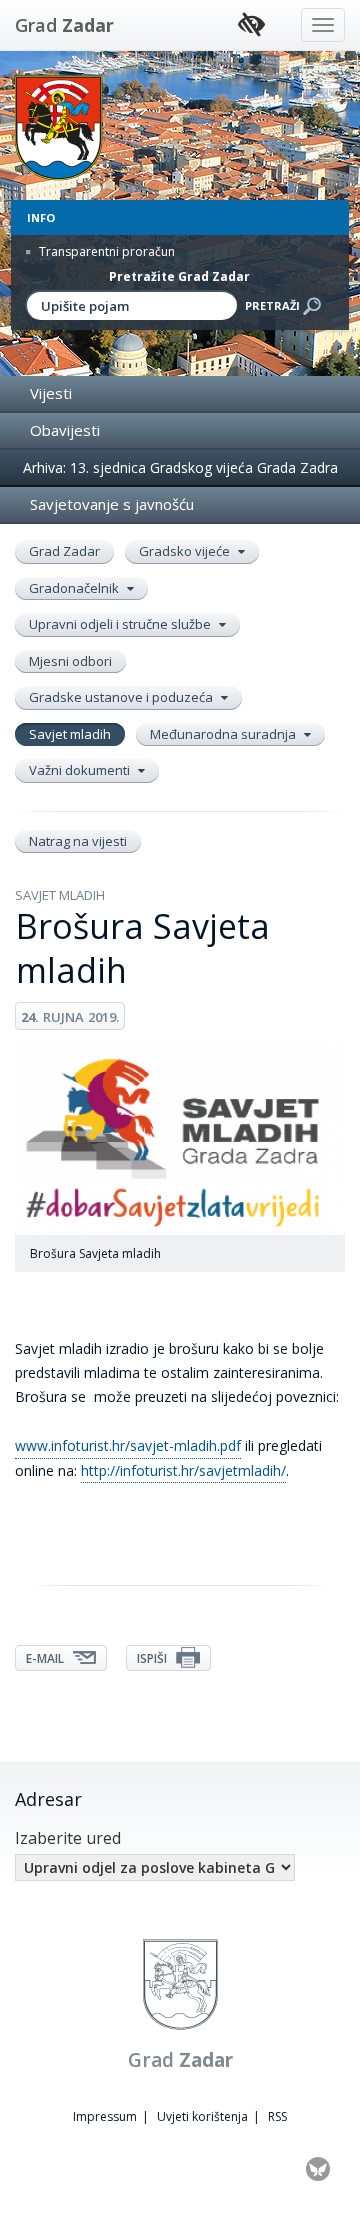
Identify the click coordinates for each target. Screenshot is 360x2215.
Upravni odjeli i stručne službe (121, 624)
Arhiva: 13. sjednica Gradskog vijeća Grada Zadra (180, 467)
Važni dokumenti (81, 770)
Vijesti (51, 393)
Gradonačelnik (75, 588)
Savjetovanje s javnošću (112, 504)
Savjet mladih (70, 734)
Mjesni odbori (70, 661)
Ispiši (153, 1658)
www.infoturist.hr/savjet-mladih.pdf (128, 1445)
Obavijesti (65, 430)
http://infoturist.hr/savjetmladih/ (183, 1470)
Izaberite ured (68, 1838)
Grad (64, 25)
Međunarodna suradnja (224, 734)
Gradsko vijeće (186, 551)
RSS (277, 2116)
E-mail (46, 1658)
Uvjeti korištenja (202, 2116)
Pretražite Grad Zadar (179, 276)
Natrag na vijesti (78, 841)
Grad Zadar (64, 551)
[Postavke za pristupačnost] (251, 25)
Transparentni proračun (105, 251)
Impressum (105, 2116)
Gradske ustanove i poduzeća (122, 697)
